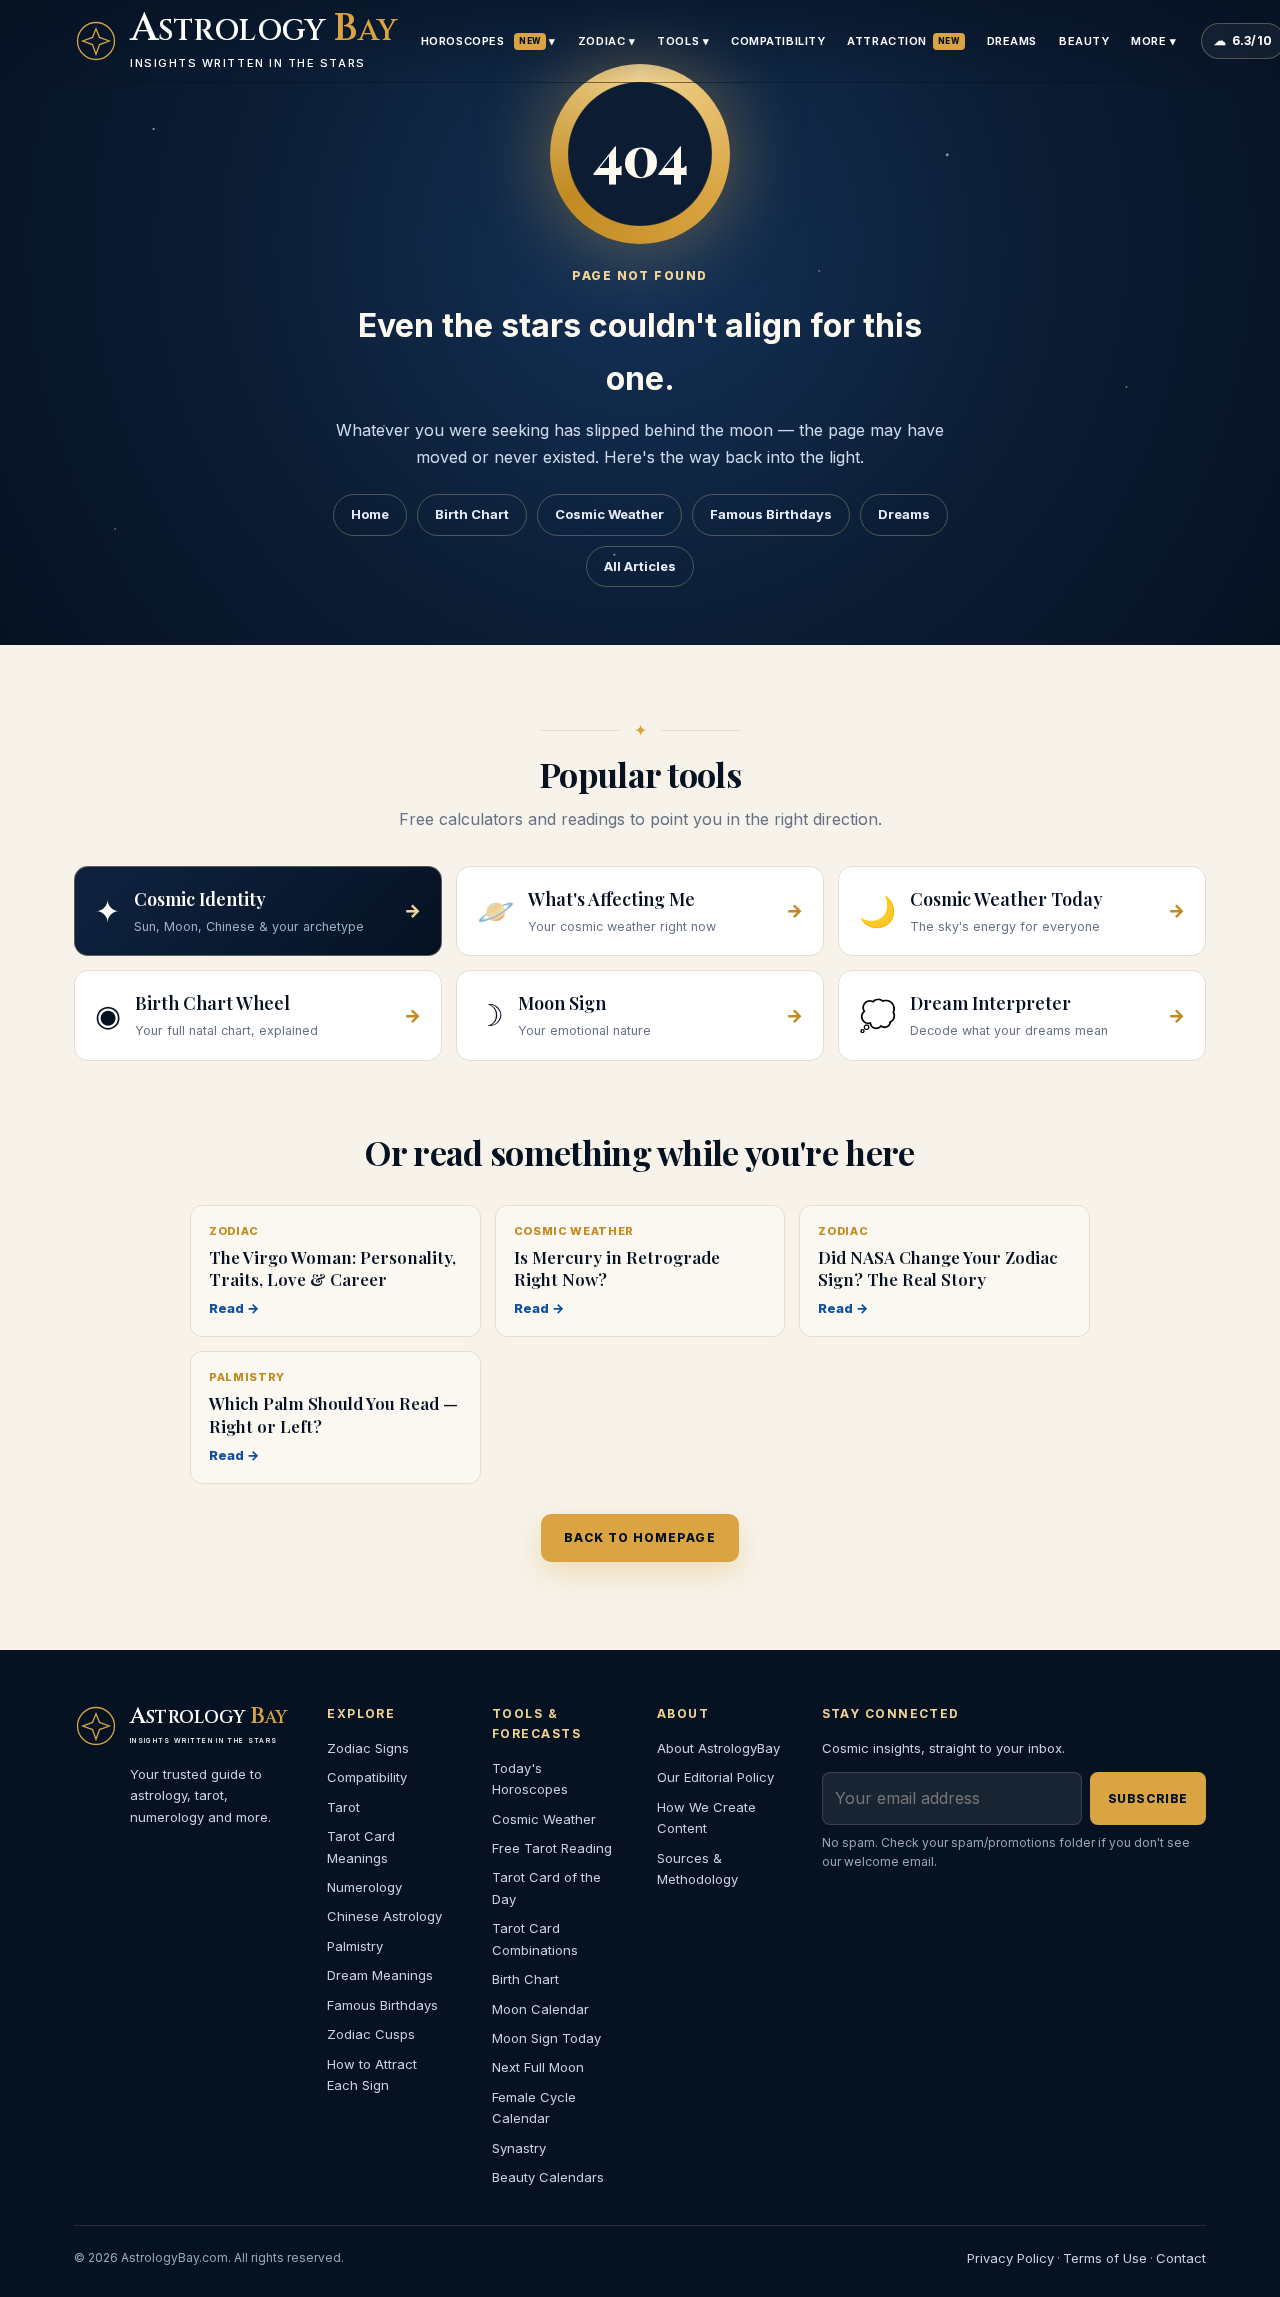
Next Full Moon (538, 2067)
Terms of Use (1105, 2258)
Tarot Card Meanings (361, 1846)
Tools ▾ (683, 41)
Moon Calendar (540, 2009)
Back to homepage (639, 1537)
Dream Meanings (380, 1975)
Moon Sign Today (546, 2038)
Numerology (364, 1887)
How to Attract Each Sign (372, 2074)
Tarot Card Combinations (535, 1938)
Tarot (343, 1807)
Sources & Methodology (697, 1868)
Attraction (903, 41)
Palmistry (355, 1946)
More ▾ (1153, 41)
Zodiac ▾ (606, 41)
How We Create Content (706, 1817)
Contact (1181, 2258)
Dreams (1012, 41)
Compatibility (778, 41)
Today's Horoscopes (530, 1778)
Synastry (519, 2148)
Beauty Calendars (548, 2177)
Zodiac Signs (368, 1748)
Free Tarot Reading (552, 1848)
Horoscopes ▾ (488, 41)
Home (370, 514)
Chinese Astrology (384, 1916)
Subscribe (1148, 1798)
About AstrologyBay (718, 1748)
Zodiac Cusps (371, 2034)
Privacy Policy (1010, 2258)
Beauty (1084, 41)
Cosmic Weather (609, 514)
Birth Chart (472, 514)
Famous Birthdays (771, 514)
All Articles (640, 566)
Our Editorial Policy (715, 1777)
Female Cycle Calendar (534, 2107)
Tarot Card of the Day (546, 1887)
